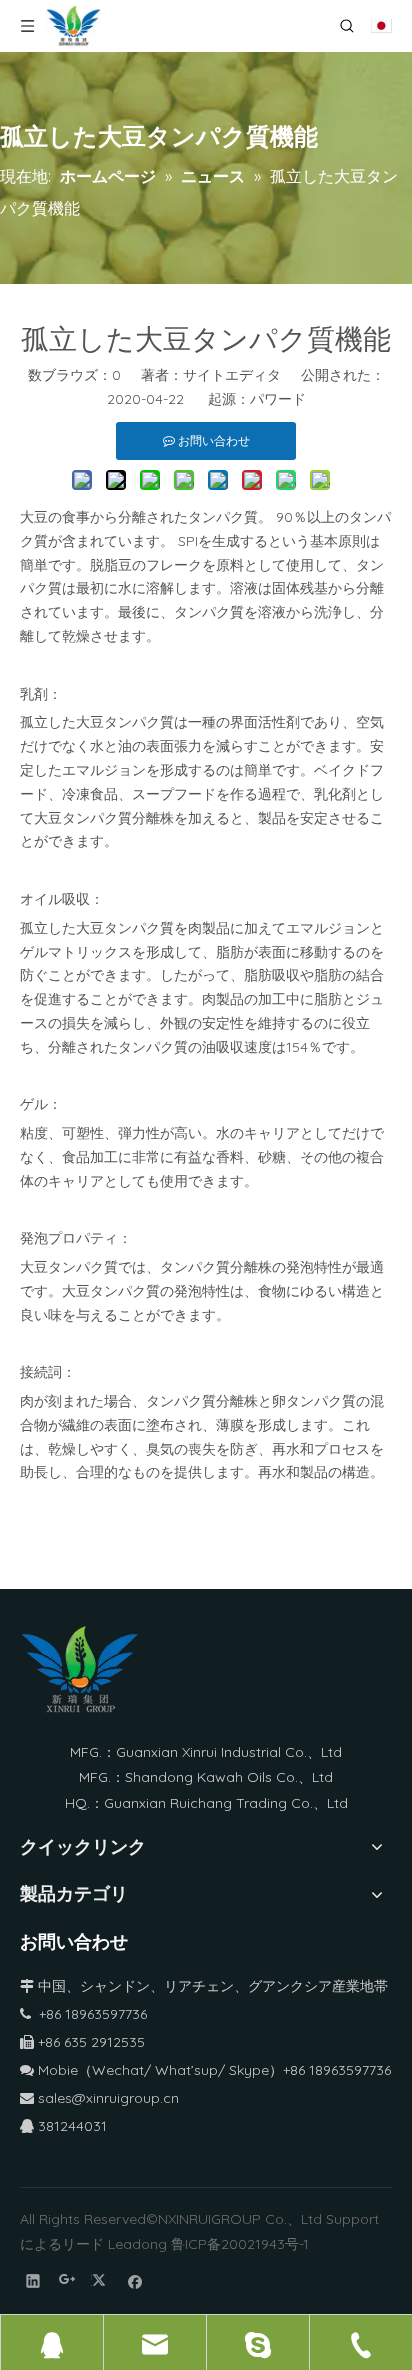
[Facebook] (135, 2280)
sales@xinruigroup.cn (99, 2098)
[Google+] (67, 2280)
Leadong (137, 2244)
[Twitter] (101, 2280)
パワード (278, 399)
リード (83, 2244)
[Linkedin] (33, 2280)
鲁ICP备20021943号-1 (240, 2244)
